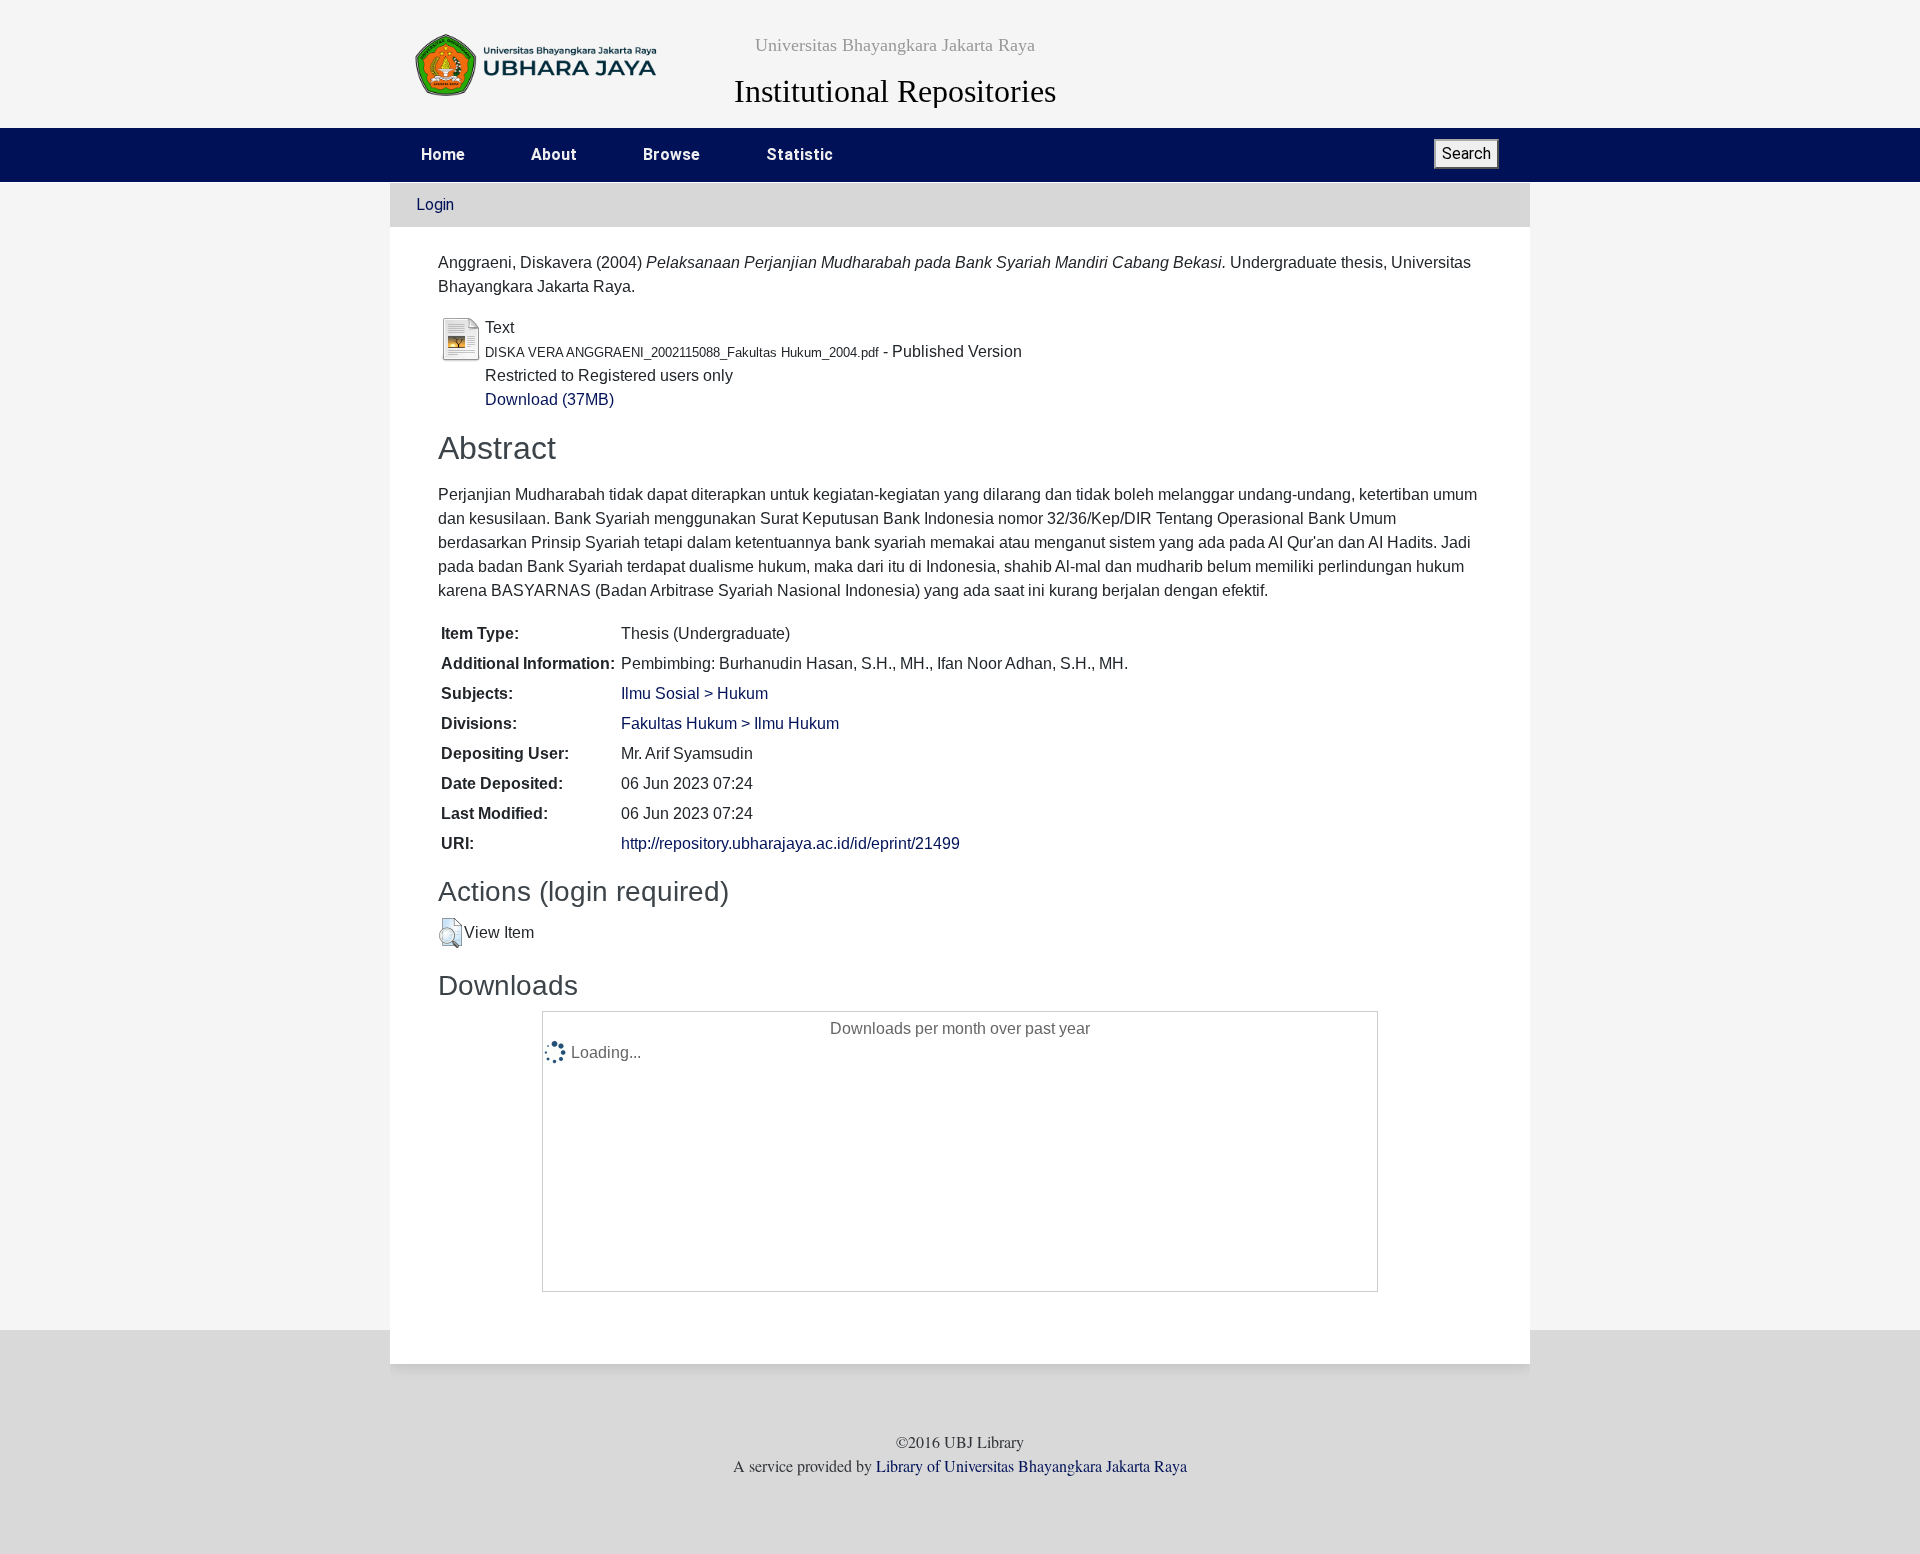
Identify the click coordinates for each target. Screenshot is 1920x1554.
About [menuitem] (554, 154)
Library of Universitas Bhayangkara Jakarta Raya (1031, 1465)
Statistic (799, 154)
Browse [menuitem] (671, 154)
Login (435, 204)
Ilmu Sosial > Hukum (694, 693)
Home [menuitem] (443, 154)
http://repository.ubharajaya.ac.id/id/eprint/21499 (790, 843)
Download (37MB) (549, 399)
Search (1466, 153)
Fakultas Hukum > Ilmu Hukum (730, 723)
